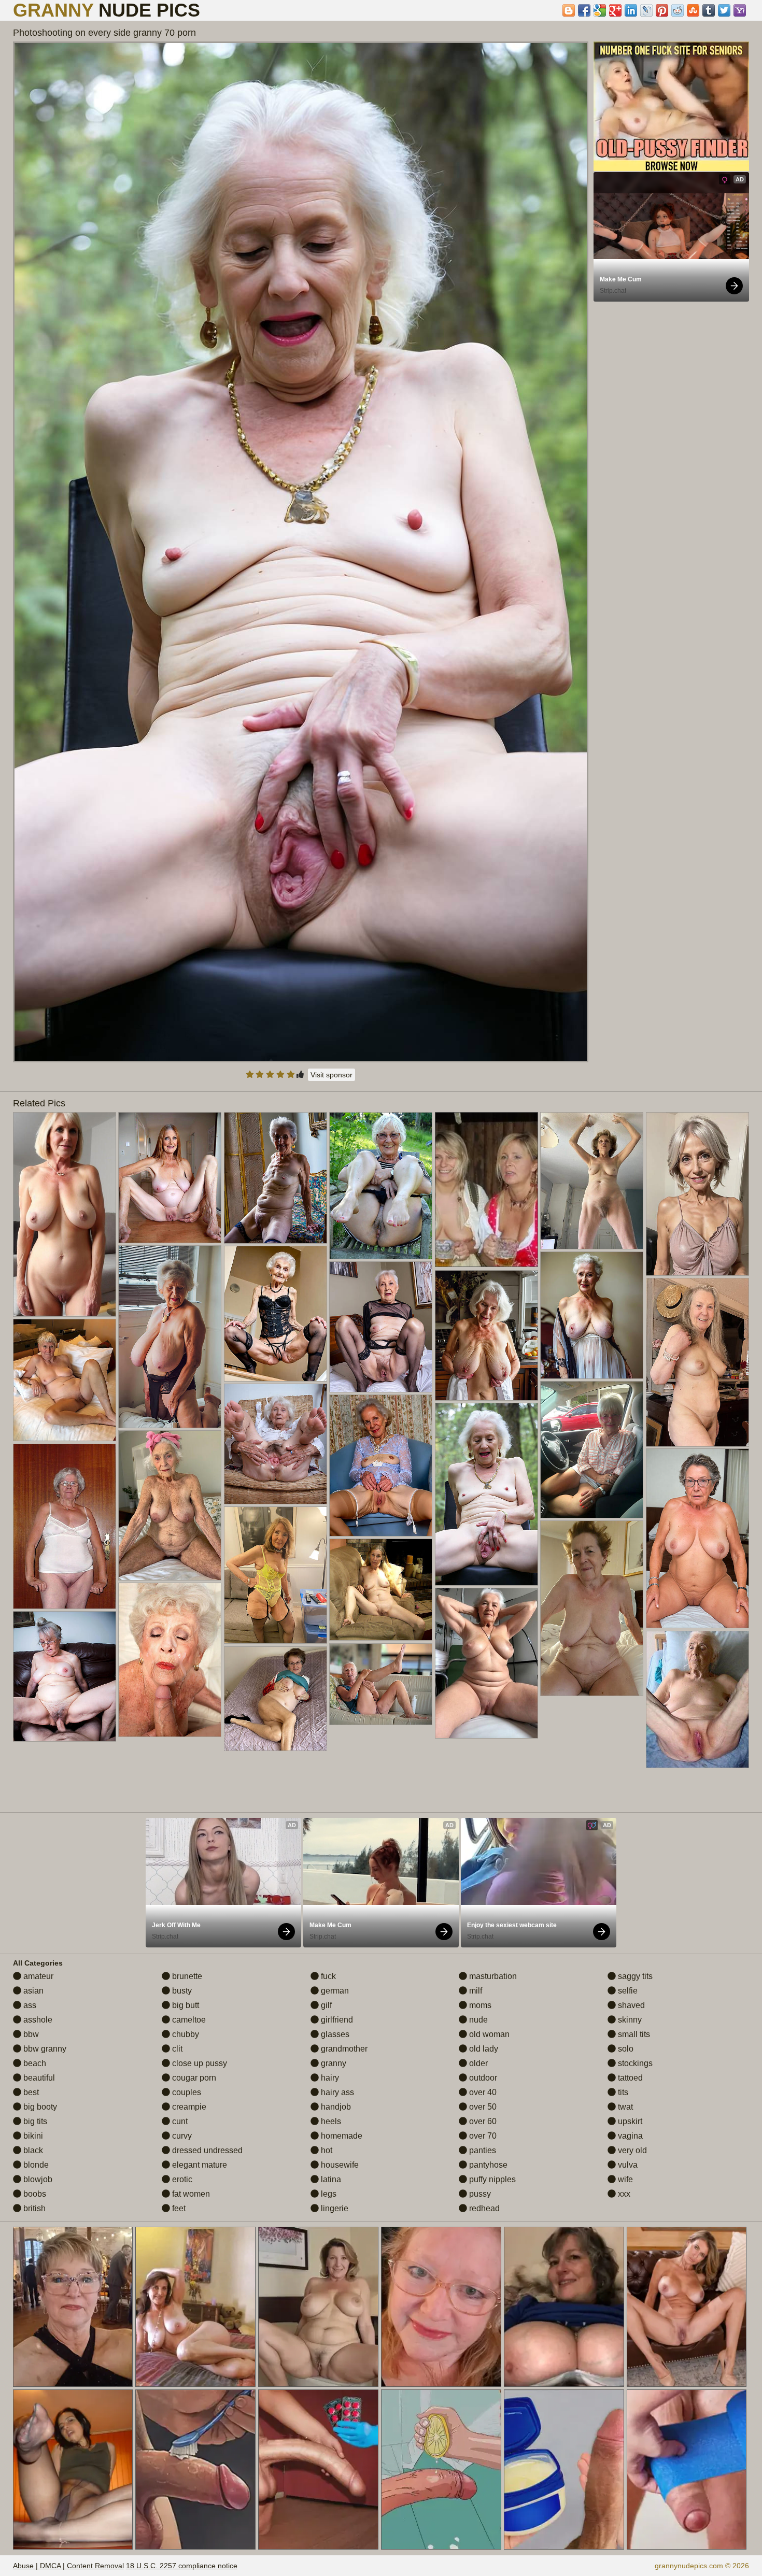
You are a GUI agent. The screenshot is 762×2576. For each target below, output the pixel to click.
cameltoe (188, 2020)
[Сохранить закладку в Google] (600, 10)
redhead (483, 2208)
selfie (627, 1991)
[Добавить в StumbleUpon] (693, 10)
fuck (327, 1976)
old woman (488, 2034)
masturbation (492, 1976)
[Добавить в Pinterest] (662, 10)
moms (479, 2005)
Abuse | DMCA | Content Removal (68, 2566)
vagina (629, 2136)
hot (326, 2150)
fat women (190, 2194)
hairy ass (336, 2092)
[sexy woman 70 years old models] (592, 1450)
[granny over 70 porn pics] (381, 1684)
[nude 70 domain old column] (381, 1327)
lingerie (334, 2208)
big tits (34, 2121)
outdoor (482, 2078)
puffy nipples (491, 2179)
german (334, 1991)
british (33, 2208)
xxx (623, 2194)
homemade (341, 2136)
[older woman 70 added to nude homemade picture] (381, 1186)
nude (477, 2020)
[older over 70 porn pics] (592, 1609)
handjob (335, 2107)
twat (624, 2107)
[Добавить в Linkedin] (631, 10)
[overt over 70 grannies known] (276, 1314)
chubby (185, 2034)
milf (475, 1991)
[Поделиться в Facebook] (584, 10)
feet (178, 2208)
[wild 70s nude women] (65, 1215)
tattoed (629, 2078)
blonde (35, 2165)
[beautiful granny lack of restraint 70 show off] (65, 1526)
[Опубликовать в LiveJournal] (646, 10)
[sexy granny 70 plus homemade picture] (592, 1315)
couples (186, 2092)
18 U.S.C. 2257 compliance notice (182, 2566)
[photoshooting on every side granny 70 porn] (487, 1494)
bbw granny (44, 2049)
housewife (339, 2165)
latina (330, 2179)
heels (330, 2121)
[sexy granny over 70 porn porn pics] (65, 1380)
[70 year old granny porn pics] (381, 1590)
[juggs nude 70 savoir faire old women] (592, 1181)
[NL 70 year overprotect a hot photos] (276, 1444)
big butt (185, 2005)
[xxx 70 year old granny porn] (487, 1663)
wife (624, 2179)
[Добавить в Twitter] (724, 10)
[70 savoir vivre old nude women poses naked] (276, 1699)
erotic (181, 2179)
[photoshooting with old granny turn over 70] (276, 1178)
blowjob (37, 2179)
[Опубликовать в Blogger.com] (569, 10)
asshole (37, 2020)
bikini (32, 2136)
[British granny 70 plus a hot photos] (170, 1337)
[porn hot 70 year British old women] (487, 1335)
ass (29, 2005)
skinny (629, 2020)
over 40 (482, 2092)
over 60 (482, 2121)
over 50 (482, 2107)
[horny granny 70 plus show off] (170, 1505)
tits (622, 2092)
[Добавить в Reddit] (678, 10)
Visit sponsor (331, 1075)
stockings (634, 2063)
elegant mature (199, 2165)
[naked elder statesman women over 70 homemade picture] (381, 1466)
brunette (186, 1976)
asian (32, 1991)
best (30, 2092)
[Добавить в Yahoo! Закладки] (740, 10)
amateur (37, 1976)
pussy (479, 2194)
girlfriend (336, 2020)
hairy (329, 2078)
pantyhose (487, 2165)
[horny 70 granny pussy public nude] (276, 1575)
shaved (630, 2005)
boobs (34, 2194)
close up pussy (199, 2063)
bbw (30, 2034)
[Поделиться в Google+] (615, 10)
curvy (181, 2136)
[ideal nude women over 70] (698, 1539)
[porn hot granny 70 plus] (698, 1699)
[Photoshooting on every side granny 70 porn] (301, 552)
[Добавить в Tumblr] (709, 10)
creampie (188, 2107)
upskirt (629, 2121)
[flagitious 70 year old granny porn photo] (65, 1676)
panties (482, 2150)
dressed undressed (206, 2150)
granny (333, 2063)
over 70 (482, 2136)
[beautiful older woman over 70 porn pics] (698, 1362)
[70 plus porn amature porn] (698, 1194)
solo (625, 2049)
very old (631, 2150)
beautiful (38, 2078)
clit (176, 2049)
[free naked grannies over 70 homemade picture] (170, 1660)
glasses (334, 2034)
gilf (325, 2005)
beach (34, 2063)
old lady (483, 2049)
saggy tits (634, 1976)
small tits (633, 2034)
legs (328, 2194)
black (32, 2150)
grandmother (343, 2049)
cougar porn (193, 2078)
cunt (179, 2121)
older (477, 2063)
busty (181, 1991)
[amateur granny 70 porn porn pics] (170, 1178)
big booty (39, 2107)
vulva (627, 2165)
